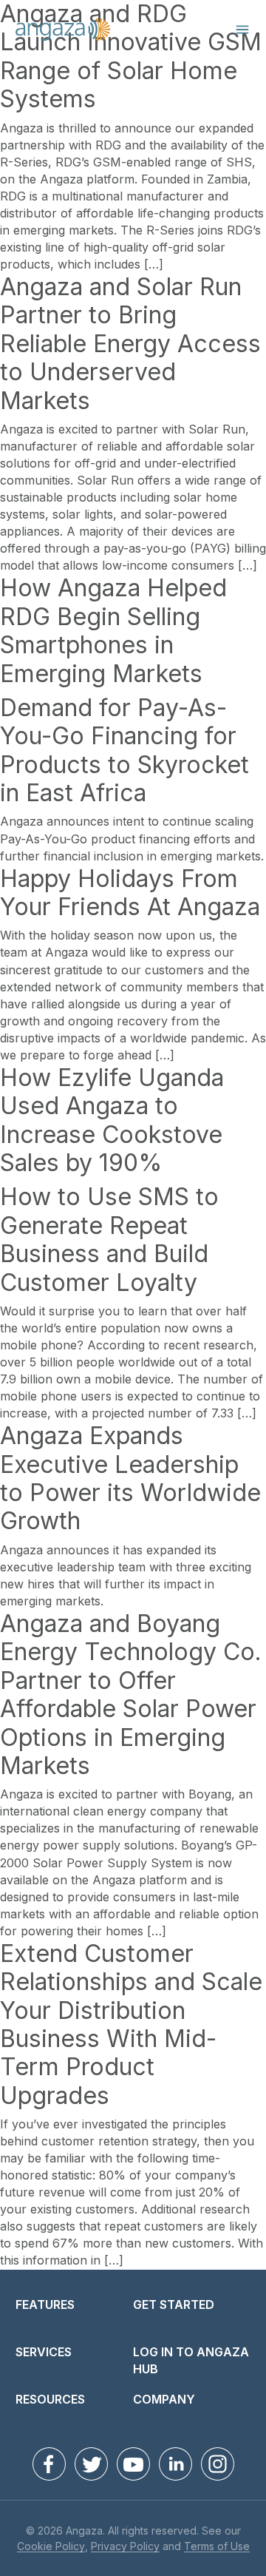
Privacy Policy (125, 2547)
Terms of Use (217, 2547)
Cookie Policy (51, 2547)
